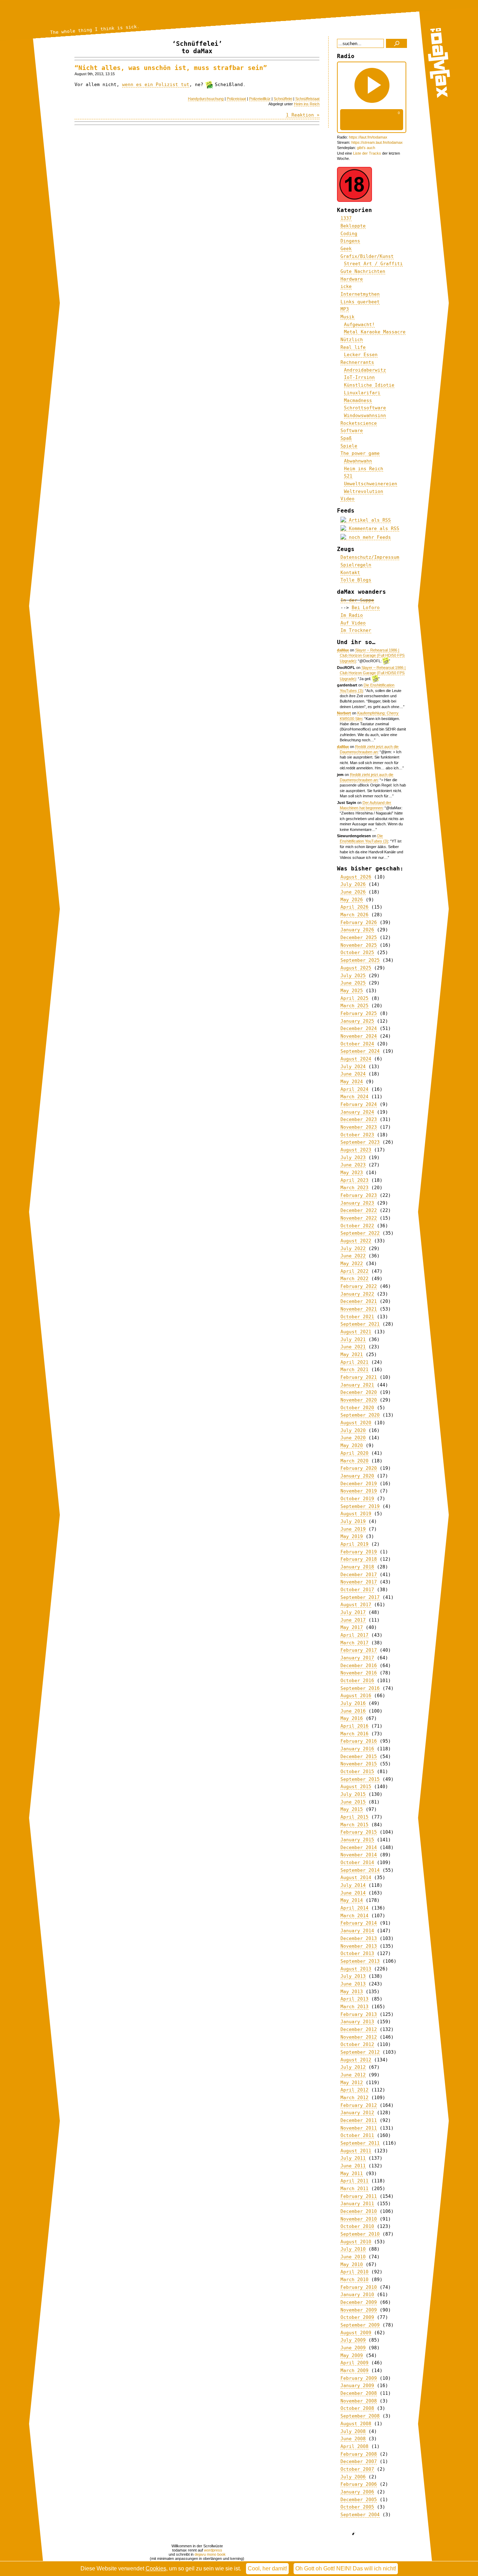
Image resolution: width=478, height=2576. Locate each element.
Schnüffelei (283, 99)
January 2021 (357, 1385)
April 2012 (354, 2090)
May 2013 (352, 1992)
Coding (349, 234)
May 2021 (352, 1354)
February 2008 (359, 2454)
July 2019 (353, 1521)
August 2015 (356, 1787)
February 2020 (359, 1468)
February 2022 (359, 1286)
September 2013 (360, 1961)
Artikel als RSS (368, 520)
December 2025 (359, 937)
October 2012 (357, 2044)
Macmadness (358, 400)
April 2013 (354, 1999)
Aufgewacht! (359, 324)
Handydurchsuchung (206, 99)
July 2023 (353, 1158)
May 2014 (352, 1900)
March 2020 (354, 1461)
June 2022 (353, 1256)
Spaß (346, 438)
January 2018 (357, 1567)
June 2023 (353, 1165)
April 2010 (354, 2272)
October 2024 (357, 1044)
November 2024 (359, 1036)
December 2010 (359, 2211)
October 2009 (357, 2317)
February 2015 (359, 1832)
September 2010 (360, 2234)
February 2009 (359, 2378)
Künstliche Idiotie (369, 385)
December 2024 (359, 1028)
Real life (353, 347)
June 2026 (353, 892)
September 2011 (360, 2143)
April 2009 (354, 2363)
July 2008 (353, 2431)
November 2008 (359, 2401)
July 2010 (353, 2249)
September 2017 (360, 1597)
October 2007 (357, 2469)
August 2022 (356, 1241)
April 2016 (354, 1726)
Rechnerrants (357, 362)
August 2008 (356, 2424)
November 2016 (359, 1673)
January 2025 (357, 1021)
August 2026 (356, 877)
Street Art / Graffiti (373, 264)
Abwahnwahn (358, 461)
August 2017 (356, 1605)
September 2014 (360, 1870)
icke (346, 286)
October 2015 (357, 1772)
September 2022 (360, 1233)
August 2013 (356, 1969)
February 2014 (359, 1923)
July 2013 (353, 1976)
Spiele (349, 446)
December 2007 (359, 2461)
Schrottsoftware (365, 408)
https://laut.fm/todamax (368, 137)
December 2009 (359, 2302)
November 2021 (359, 1309)
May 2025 (352, 991)
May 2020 (352, 1445)
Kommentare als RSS (373, 528)
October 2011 (357, 2135)
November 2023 (359, 1127)
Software (352, 430)
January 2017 (357, 1658)
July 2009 (353, 2340)
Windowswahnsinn (365, 415)
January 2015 (357, 1840)
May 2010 (352, 2264)
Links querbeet (360, 302)
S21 (348, 476)
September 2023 (360, 1142)
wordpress (213, 2550)
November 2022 (359, 1218)
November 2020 (359, 1400)
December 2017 (359, 1575)
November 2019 (359, 1491)
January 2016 (357, 1749)
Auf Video (353, 623)
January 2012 (357, 2113)
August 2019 (356, 1514)
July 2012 (353, 2067)
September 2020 (360, 1415)
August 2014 (356, 1878)
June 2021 (353, 1347)
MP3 (345, 309)
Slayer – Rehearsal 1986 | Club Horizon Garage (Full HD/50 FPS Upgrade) (372, 656)
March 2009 (354, 2370)
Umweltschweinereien (371, 484)
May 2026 (352, 900)
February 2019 (359, 1552)
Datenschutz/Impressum (370, 557)
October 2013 (357, 1953)
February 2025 (359, 1013)
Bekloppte (353, 226)
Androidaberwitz (365, 370)
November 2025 (359, 945)
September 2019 (360, 1506)
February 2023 (359, 1195)
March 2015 (354, 1825)
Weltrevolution (364, 491)
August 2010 (356, 2242)
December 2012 (359, 2029)
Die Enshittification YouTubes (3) (364, 838)
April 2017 (354, 1635)
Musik (347, 317)
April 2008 (354, 2446)
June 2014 (353, 1893)
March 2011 (354, 2189)
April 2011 (354, 2181)
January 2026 (357, 930)
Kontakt (350, 573)
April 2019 (354, 1544)
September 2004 (360, 2515)
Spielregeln (356, 565)
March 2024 (354, 1097)
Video (347, 499)
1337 (346, 218)
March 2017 (354, 1643)
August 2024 (356, 1059)
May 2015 (352, 1809)
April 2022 (354, 1271)
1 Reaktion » (303, 115)
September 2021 (360, 1324)
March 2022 (354, 1279)
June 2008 (353, 2439)
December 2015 (359, 1756)
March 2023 (354, 1188)
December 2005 (359, 2500)
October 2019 (357, 1499)
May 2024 (352, 1082)
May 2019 (352, 1536)
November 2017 (359, 1582)
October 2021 (357, 1317)
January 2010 (357, 2295)
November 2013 (359, 1946)
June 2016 (353, 1711)
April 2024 (354, 1089)
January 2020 (357, 1476)
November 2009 (359, 2310)
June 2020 (353, 1438)
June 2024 (353, 1074)
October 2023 (357, 1135)
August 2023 (356, 1150)
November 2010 (359, 2219)
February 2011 (359, 2196)
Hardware (352, 279)
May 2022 (352, 1264)
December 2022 (359, 1210)
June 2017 (353, 1620)
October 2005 (357, 2507)
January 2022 (357, 1294)
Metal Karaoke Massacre (375, 332)
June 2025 (353, 983)
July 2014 (353, 1885)
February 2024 (359, 1104)
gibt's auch (366, 148)
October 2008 (357, 2408)
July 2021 (353, 1339)
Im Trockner (356, 630)
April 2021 (354, 1362)
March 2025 (354, 1006)
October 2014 (357, 1862)
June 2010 (353, 2257)
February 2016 (359, 1741)
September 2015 (360, 1779)
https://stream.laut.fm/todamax (377, 142)
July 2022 (353, 1248)
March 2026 (354, 915)
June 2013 (353, 1984)
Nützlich (352, 340)
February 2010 (359, 2287)
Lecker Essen (361, 355)
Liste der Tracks (367, 153)
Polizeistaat (236, 99)
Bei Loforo (366, 608)
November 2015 (359, 1764)
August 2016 (356, 1696)
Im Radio (352, 615)
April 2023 (354, 1180)
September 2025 (360, 960)
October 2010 (357, 2226)
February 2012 (359, 2105)
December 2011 (359, 2120)
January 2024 (357, 1112)
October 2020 (357, 1408)
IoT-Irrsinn (359, 377)
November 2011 (359, 2128)
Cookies (156, 2568)
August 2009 (356, 2333)
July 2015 (353, 1794)
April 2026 (354, 907)
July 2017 (353, 1612)
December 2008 (359, 2393)
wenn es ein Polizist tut (156, 84)
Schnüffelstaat (307, 99)
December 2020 (359, 1392)
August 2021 (356, 1332)
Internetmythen (360, 294)
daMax (343, 650)
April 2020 (354, 1453)
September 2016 (360, 1688)
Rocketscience (359, 423)
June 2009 (353, 2348)
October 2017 (357, 1590)
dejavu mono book (210, 2554)
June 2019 (353, 1529)
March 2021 (354, 1370)
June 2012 (353, 2075)
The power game (360, 453)
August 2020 (356, 1423)
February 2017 (359, 1650)
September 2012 (360, 2052)
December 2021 (359, 1301)
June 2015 (353, 1802)
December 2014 (359, 1847)
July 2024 (353, 1067)
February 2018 (359, 1559)
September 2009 (360, 2325)
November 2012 (359, 2037)
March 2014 (354, 1916)
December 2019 (359, 1484)
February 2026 (359, 922)
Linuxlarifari (362, 393)
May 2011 (352, 2173)
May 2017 (352, 1627)
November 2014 (359, 1855)
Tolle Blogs (356, 580)
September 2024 (360, 1051)
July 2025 (353, 976)
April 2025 (354, 998)
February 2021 (359, 1377)
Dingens (350, 241)
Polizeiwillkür (260, 99)
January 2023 (357, 1203)
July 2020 (353, 1430)
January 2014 (357, 1931)
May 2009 (352, 2355)
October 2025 (357, 952)
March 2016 (354, 1734)
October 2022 (357, 1226)
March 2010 (354, 2279)
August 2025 (356, 968)
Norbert (344, 713)
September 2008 (360, 2416)
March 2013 (354, 2007)
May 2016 (352, 1718)
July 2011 (353, 2158)
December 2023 (359, 1119)
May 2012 (352, 2083)
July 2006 (353, 2477)
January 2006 (357, 2492)
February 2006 (359, 2484)
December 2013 (359, 1938)
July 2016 (353, 1703)
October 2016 (357, 1681)
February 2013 (359, 2014)
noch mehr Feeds (368, 537)
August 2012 (356, 2060)
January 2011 (357, 2204)
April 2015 (354, 1817)
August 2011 (356, 2151)
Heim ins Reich (307, 104)
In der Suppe (357, 600)
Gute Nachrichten (363, 271)
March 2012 (354, 2098)
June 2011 (353, 2166)
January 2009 (357, 2386)
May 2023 (352, 1173)
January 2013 (357, 2022)
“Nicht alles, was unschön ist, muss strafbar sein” (171, 68)
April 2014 (354, 1908)
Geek (346, 249)
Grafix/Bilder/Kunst (367, 256)
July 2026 (353, 884)
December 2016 (359, 1665)
